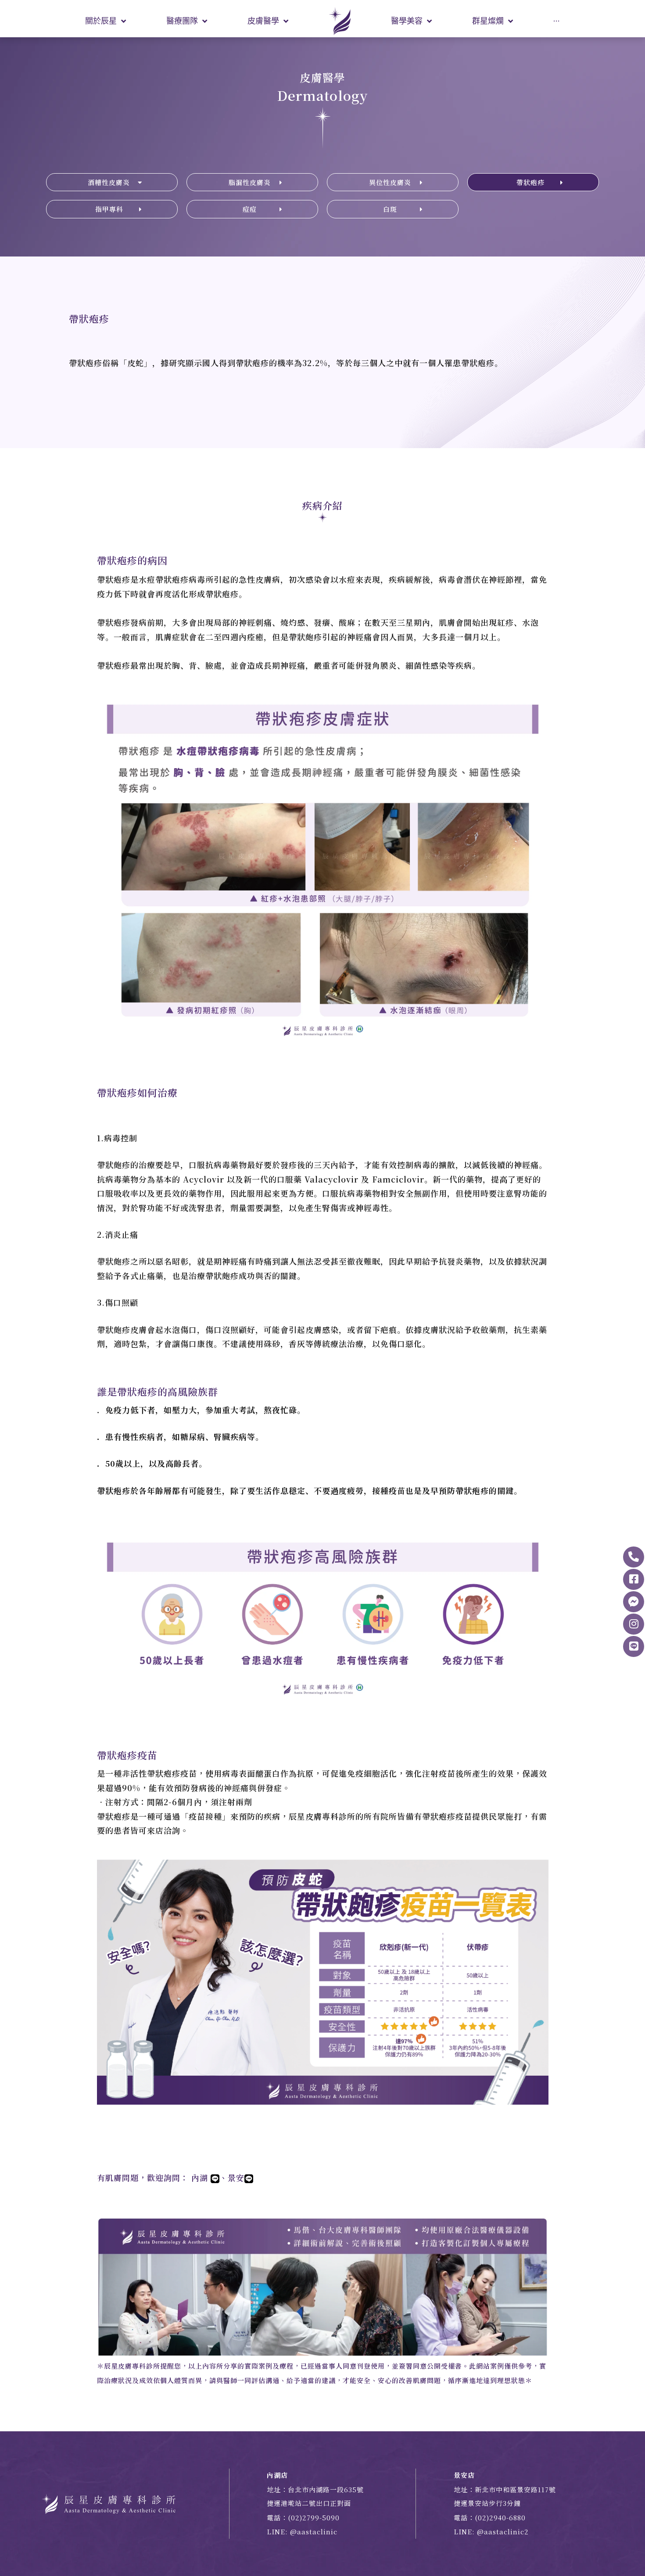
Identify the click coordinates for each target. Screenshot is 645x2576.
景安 (236, 2177)
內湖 (201, 2177)
